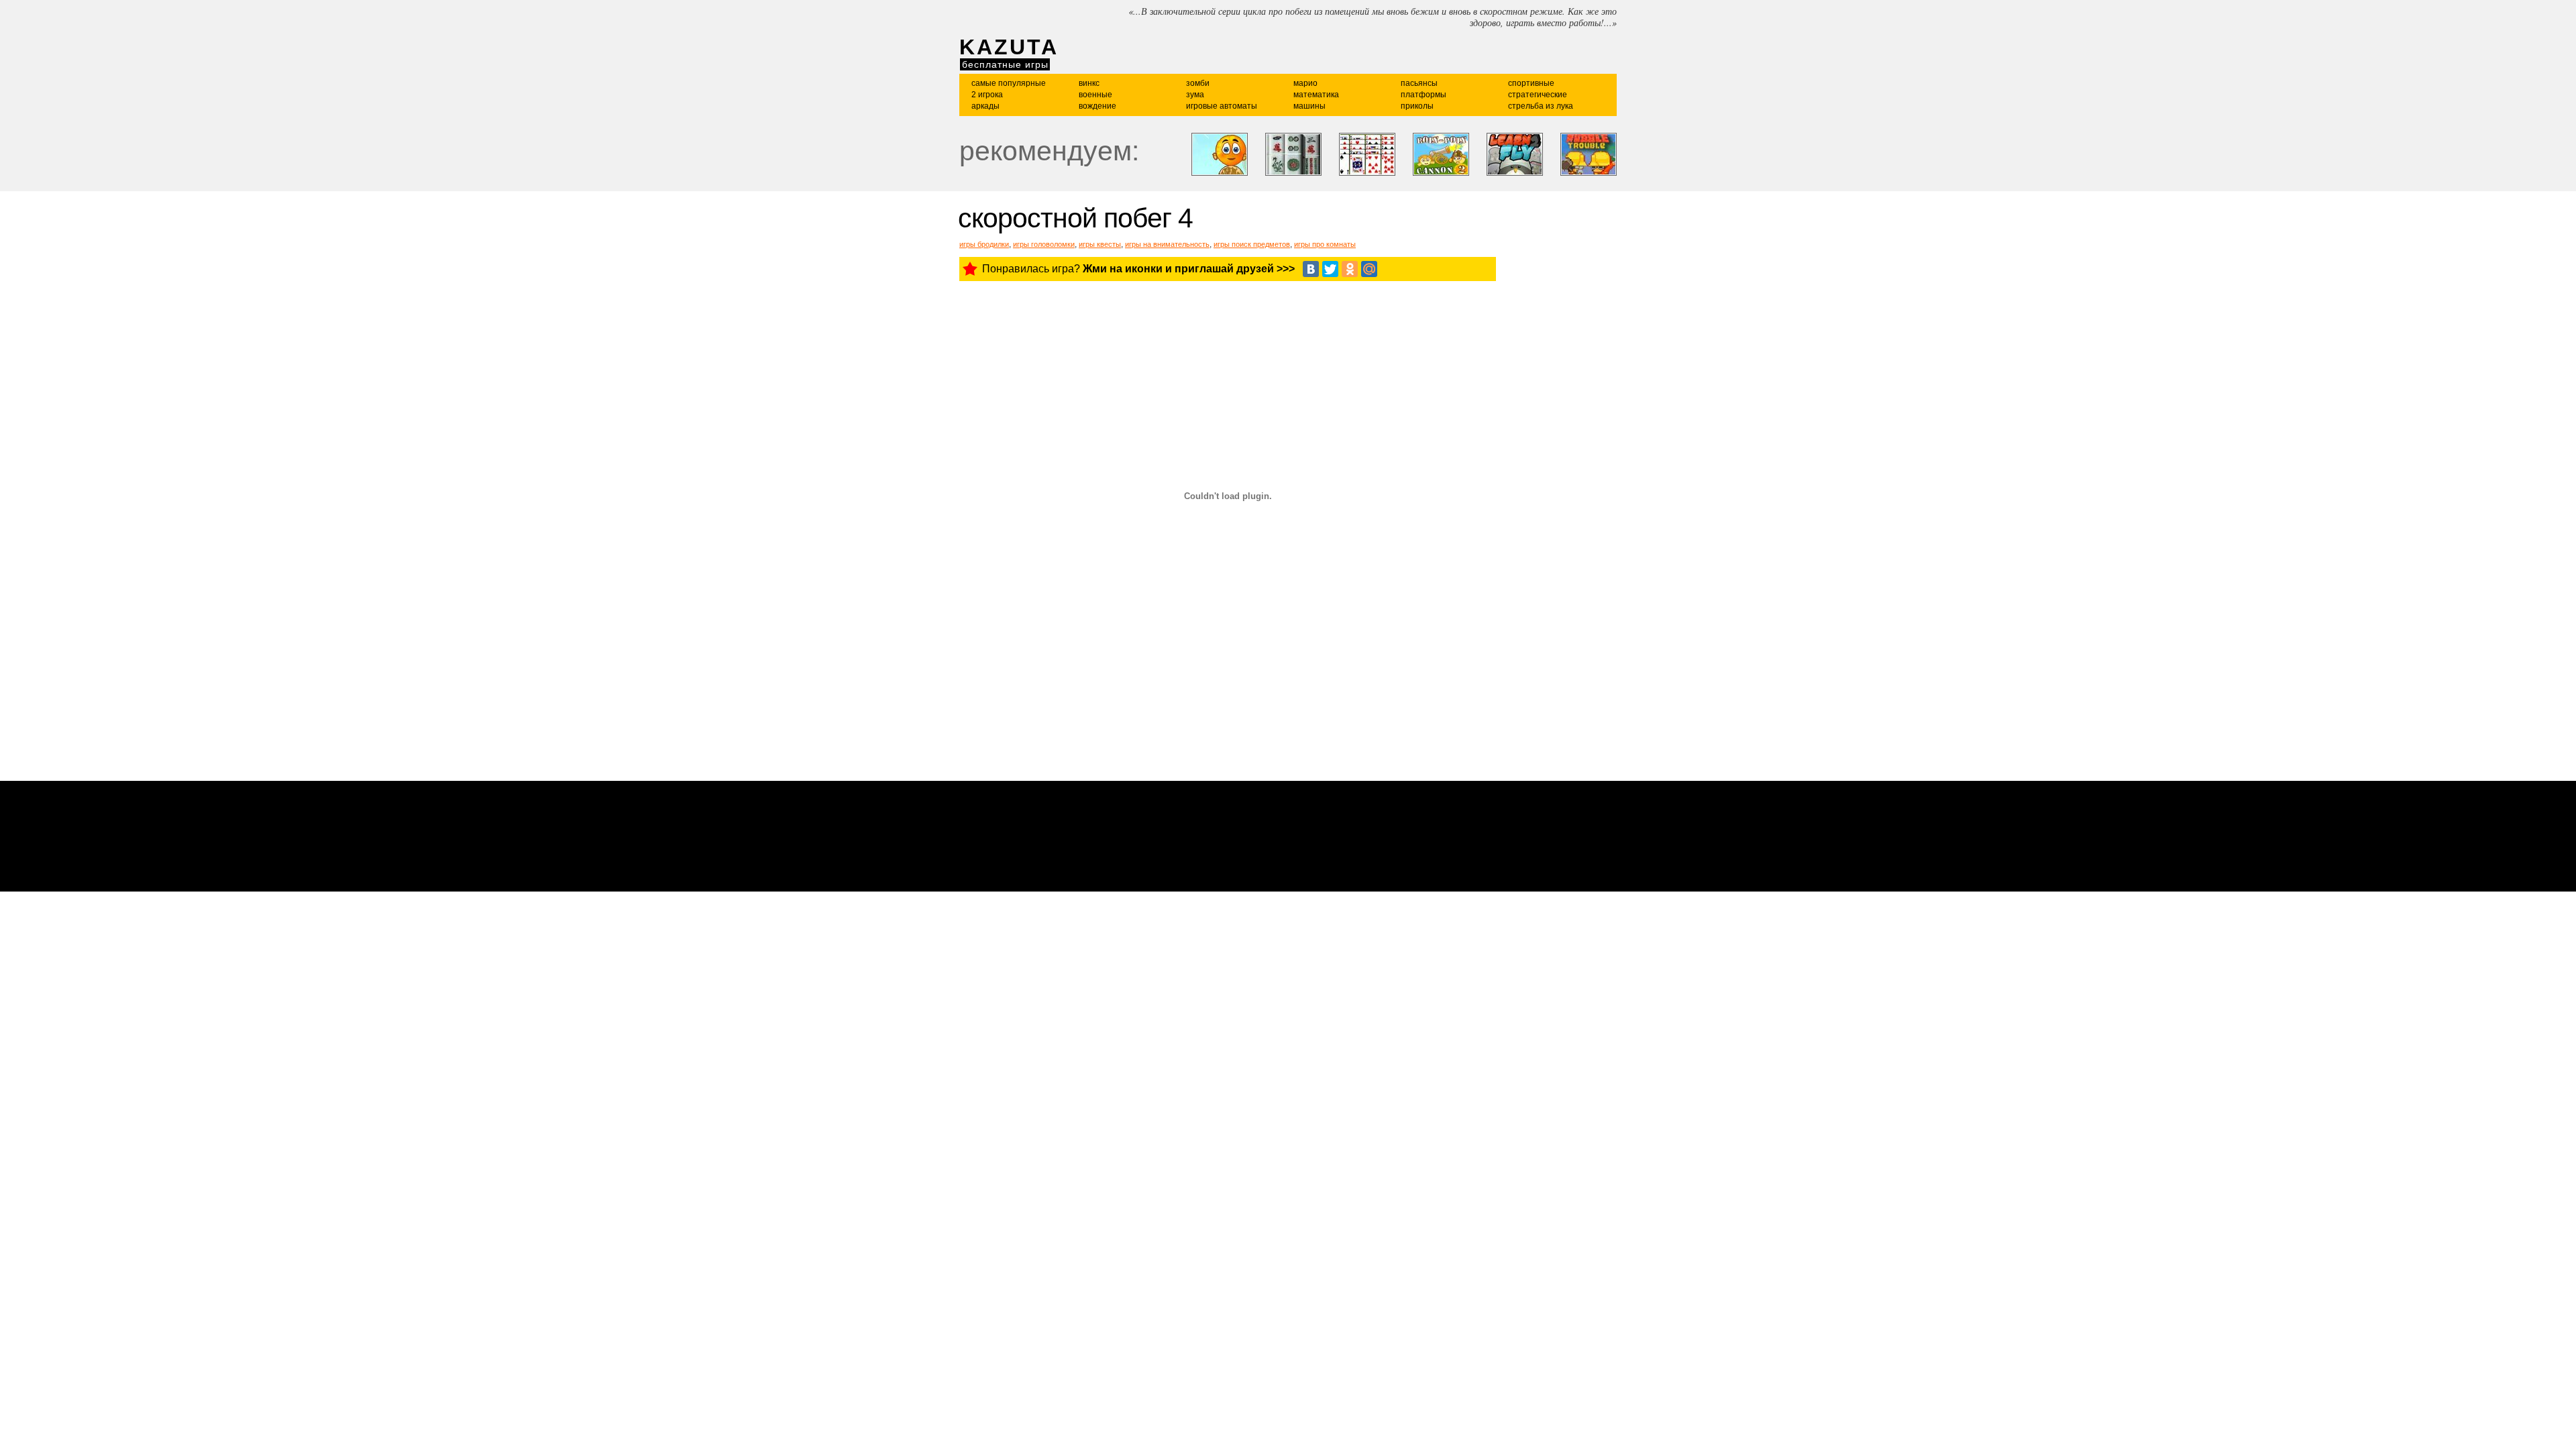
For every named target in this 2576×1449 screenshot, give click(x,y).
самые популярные (1009, 83)
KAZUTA (1009, 47)
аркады (985, 106)
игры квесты (1100, 244)
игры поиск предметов (1252, 244)
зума (1195, 95)
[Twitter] (1330, 269)
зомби (1198, 83)
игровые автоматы (1222, 106)
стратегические (1538, 95)
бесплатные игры (1005, 64)
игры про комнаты (1325, 244)
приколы (1417, 106)
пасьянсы (1419, 83)
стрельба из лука (1541, 106)
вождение (1097, 106)
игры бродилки (984, 244)
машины (1309, 106)
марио (1305, 83)
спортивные (1531, 83)
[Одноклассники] (1350, 269)
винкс (1089, 83)
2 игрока (987, 95)
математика (1316, 95)
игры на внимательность (1167, 244)
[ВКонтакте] (1311, 269)
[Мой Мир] (1369, 269)
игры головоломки (1044, 244)
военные (1095, 95)
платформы (1424, 95)
